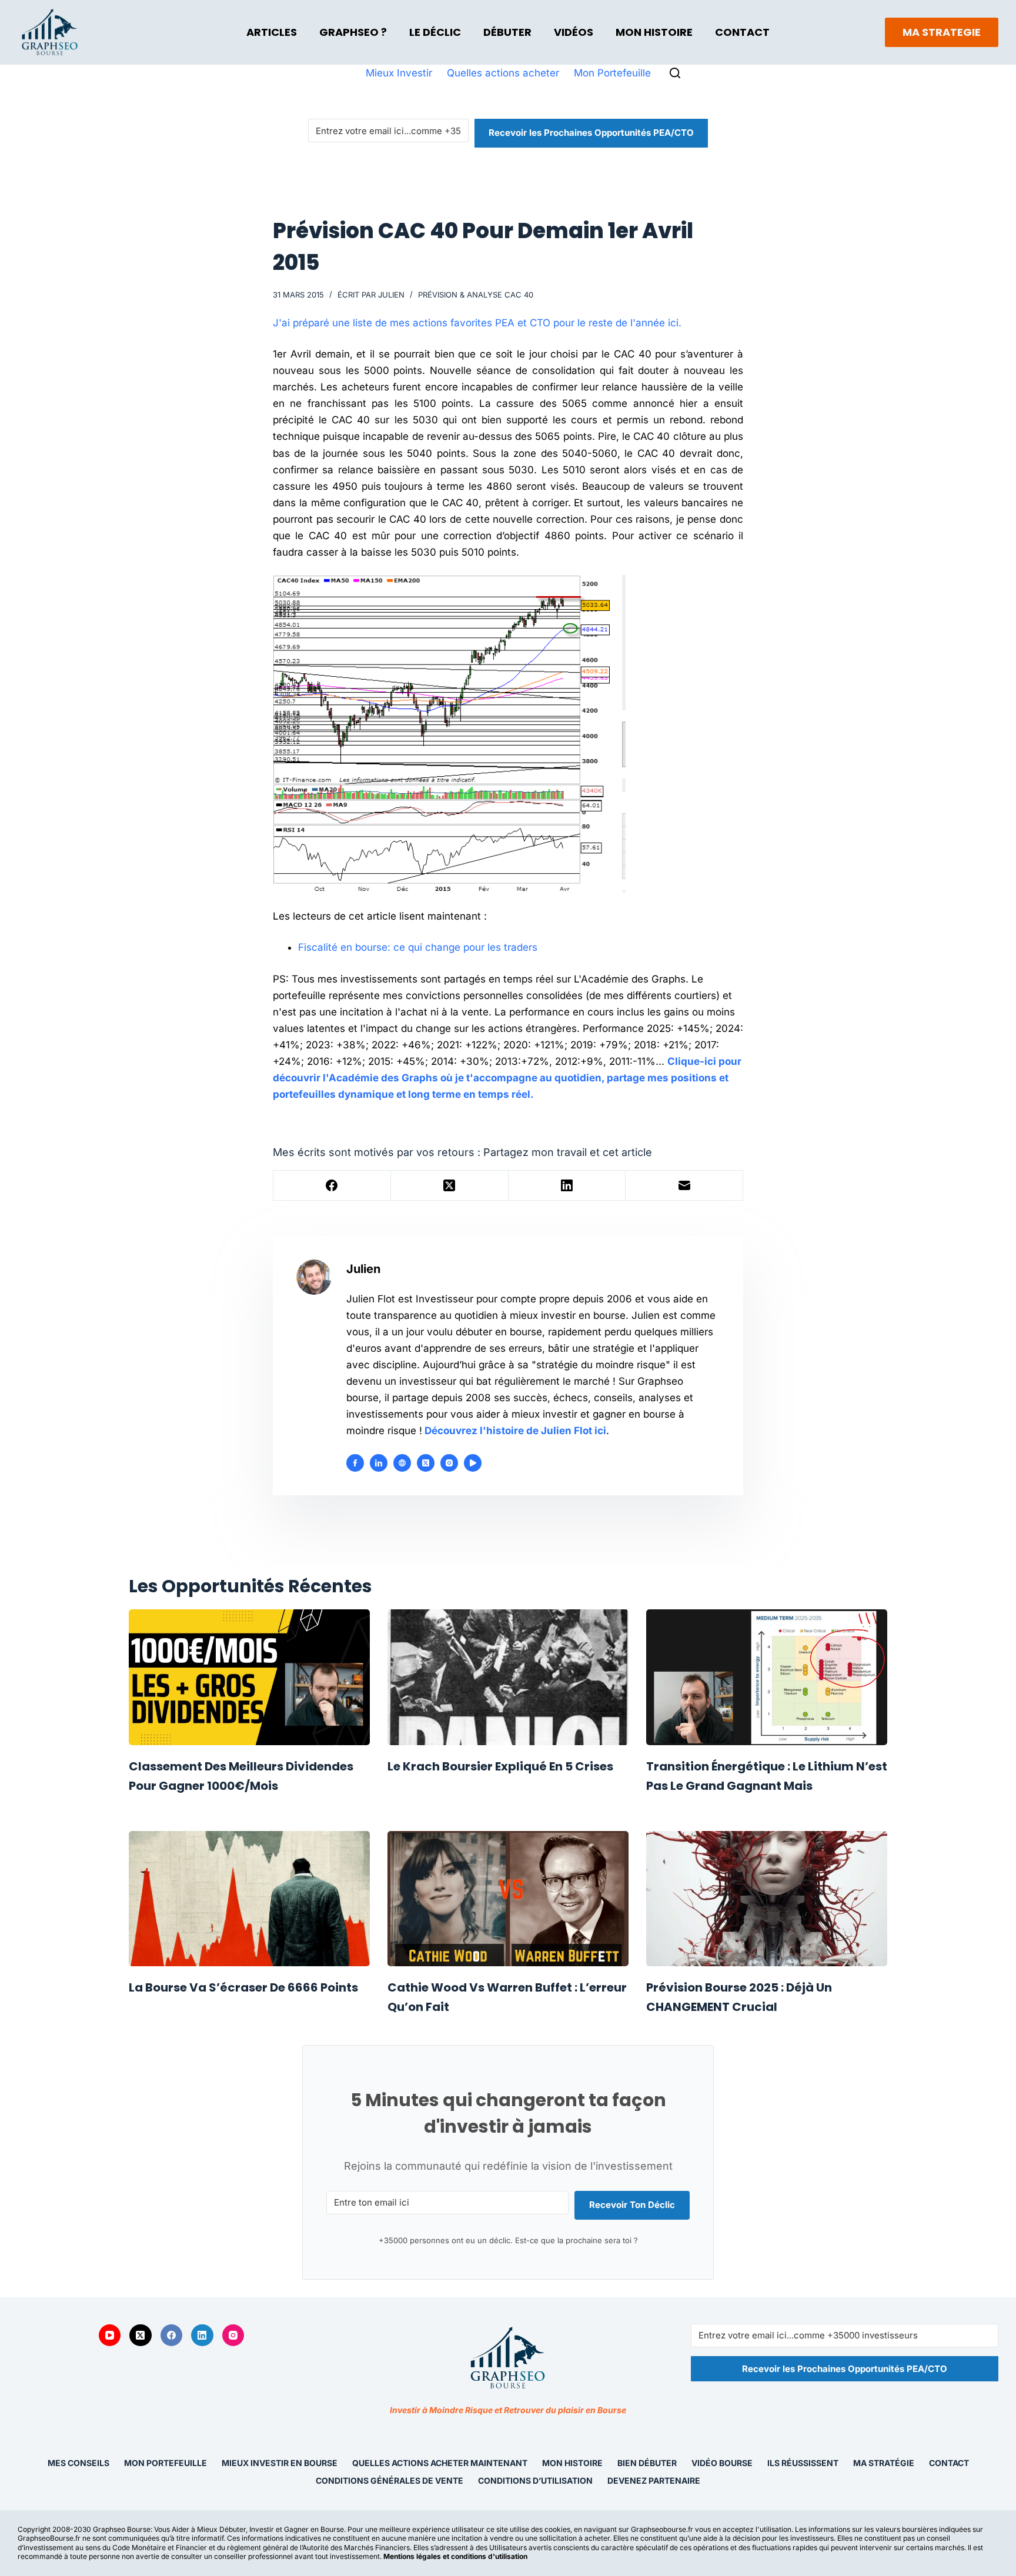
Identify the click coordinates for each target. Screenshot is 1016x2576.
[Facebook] (332, 1186)
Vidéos (574, 32)
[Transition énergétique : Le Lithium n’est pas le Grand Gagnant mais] (767, 1677)
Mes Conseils (78, 2463)
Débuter (507, 32)
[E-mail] (684, 1186)
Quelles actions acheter (503, 73)
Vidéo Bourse (722, 2463)
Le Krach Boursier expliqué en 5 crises (500, 1766)
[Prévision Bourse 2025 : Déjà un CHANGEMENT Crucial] (767, 1899)
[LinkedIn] (567, 1186)
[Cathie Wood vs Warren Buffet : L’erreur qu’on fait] (508, 1899)
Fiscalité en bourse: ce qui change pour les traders (418, 947)
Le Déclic (435, 32)
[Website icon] (402, 1463)
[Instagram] (233, 2336)
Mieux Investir (399, 73)
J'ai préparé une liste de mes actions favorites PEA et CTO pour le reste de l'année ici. (477, 323)
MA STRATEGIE (942, 32)
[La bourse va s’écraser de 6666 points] (249, 1899)
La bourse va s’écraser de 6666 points (243, 1987)
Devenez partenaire (654, 2480)
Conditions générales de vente (390, 2480)
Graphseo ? (353, 32)
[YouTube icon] (473, 1463)
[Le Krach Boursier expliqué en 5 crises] (508, 1677)
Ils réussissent (803, 2463)
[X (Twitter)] (450, 1186)
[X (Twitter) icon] (426, 1463)
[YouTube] (110, 2336)
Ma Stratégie (884, 2463)
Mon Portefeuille (612, 73)
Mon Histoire (654, 32)
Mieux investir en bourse (280, 2463)
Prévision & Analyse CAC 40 (476, 295)
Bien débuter (647, 2463)
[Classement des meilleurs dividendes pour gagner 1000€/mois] (249, 1677)
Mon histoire (572, 2463)
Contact (742, 32)
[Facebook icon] (355, 1463)
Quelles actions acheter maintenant (440, 2463)
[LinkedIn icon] (379, 1463)
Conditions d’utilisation (535, 2480)
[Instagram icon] (449, 1463)
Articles (272, 32)
